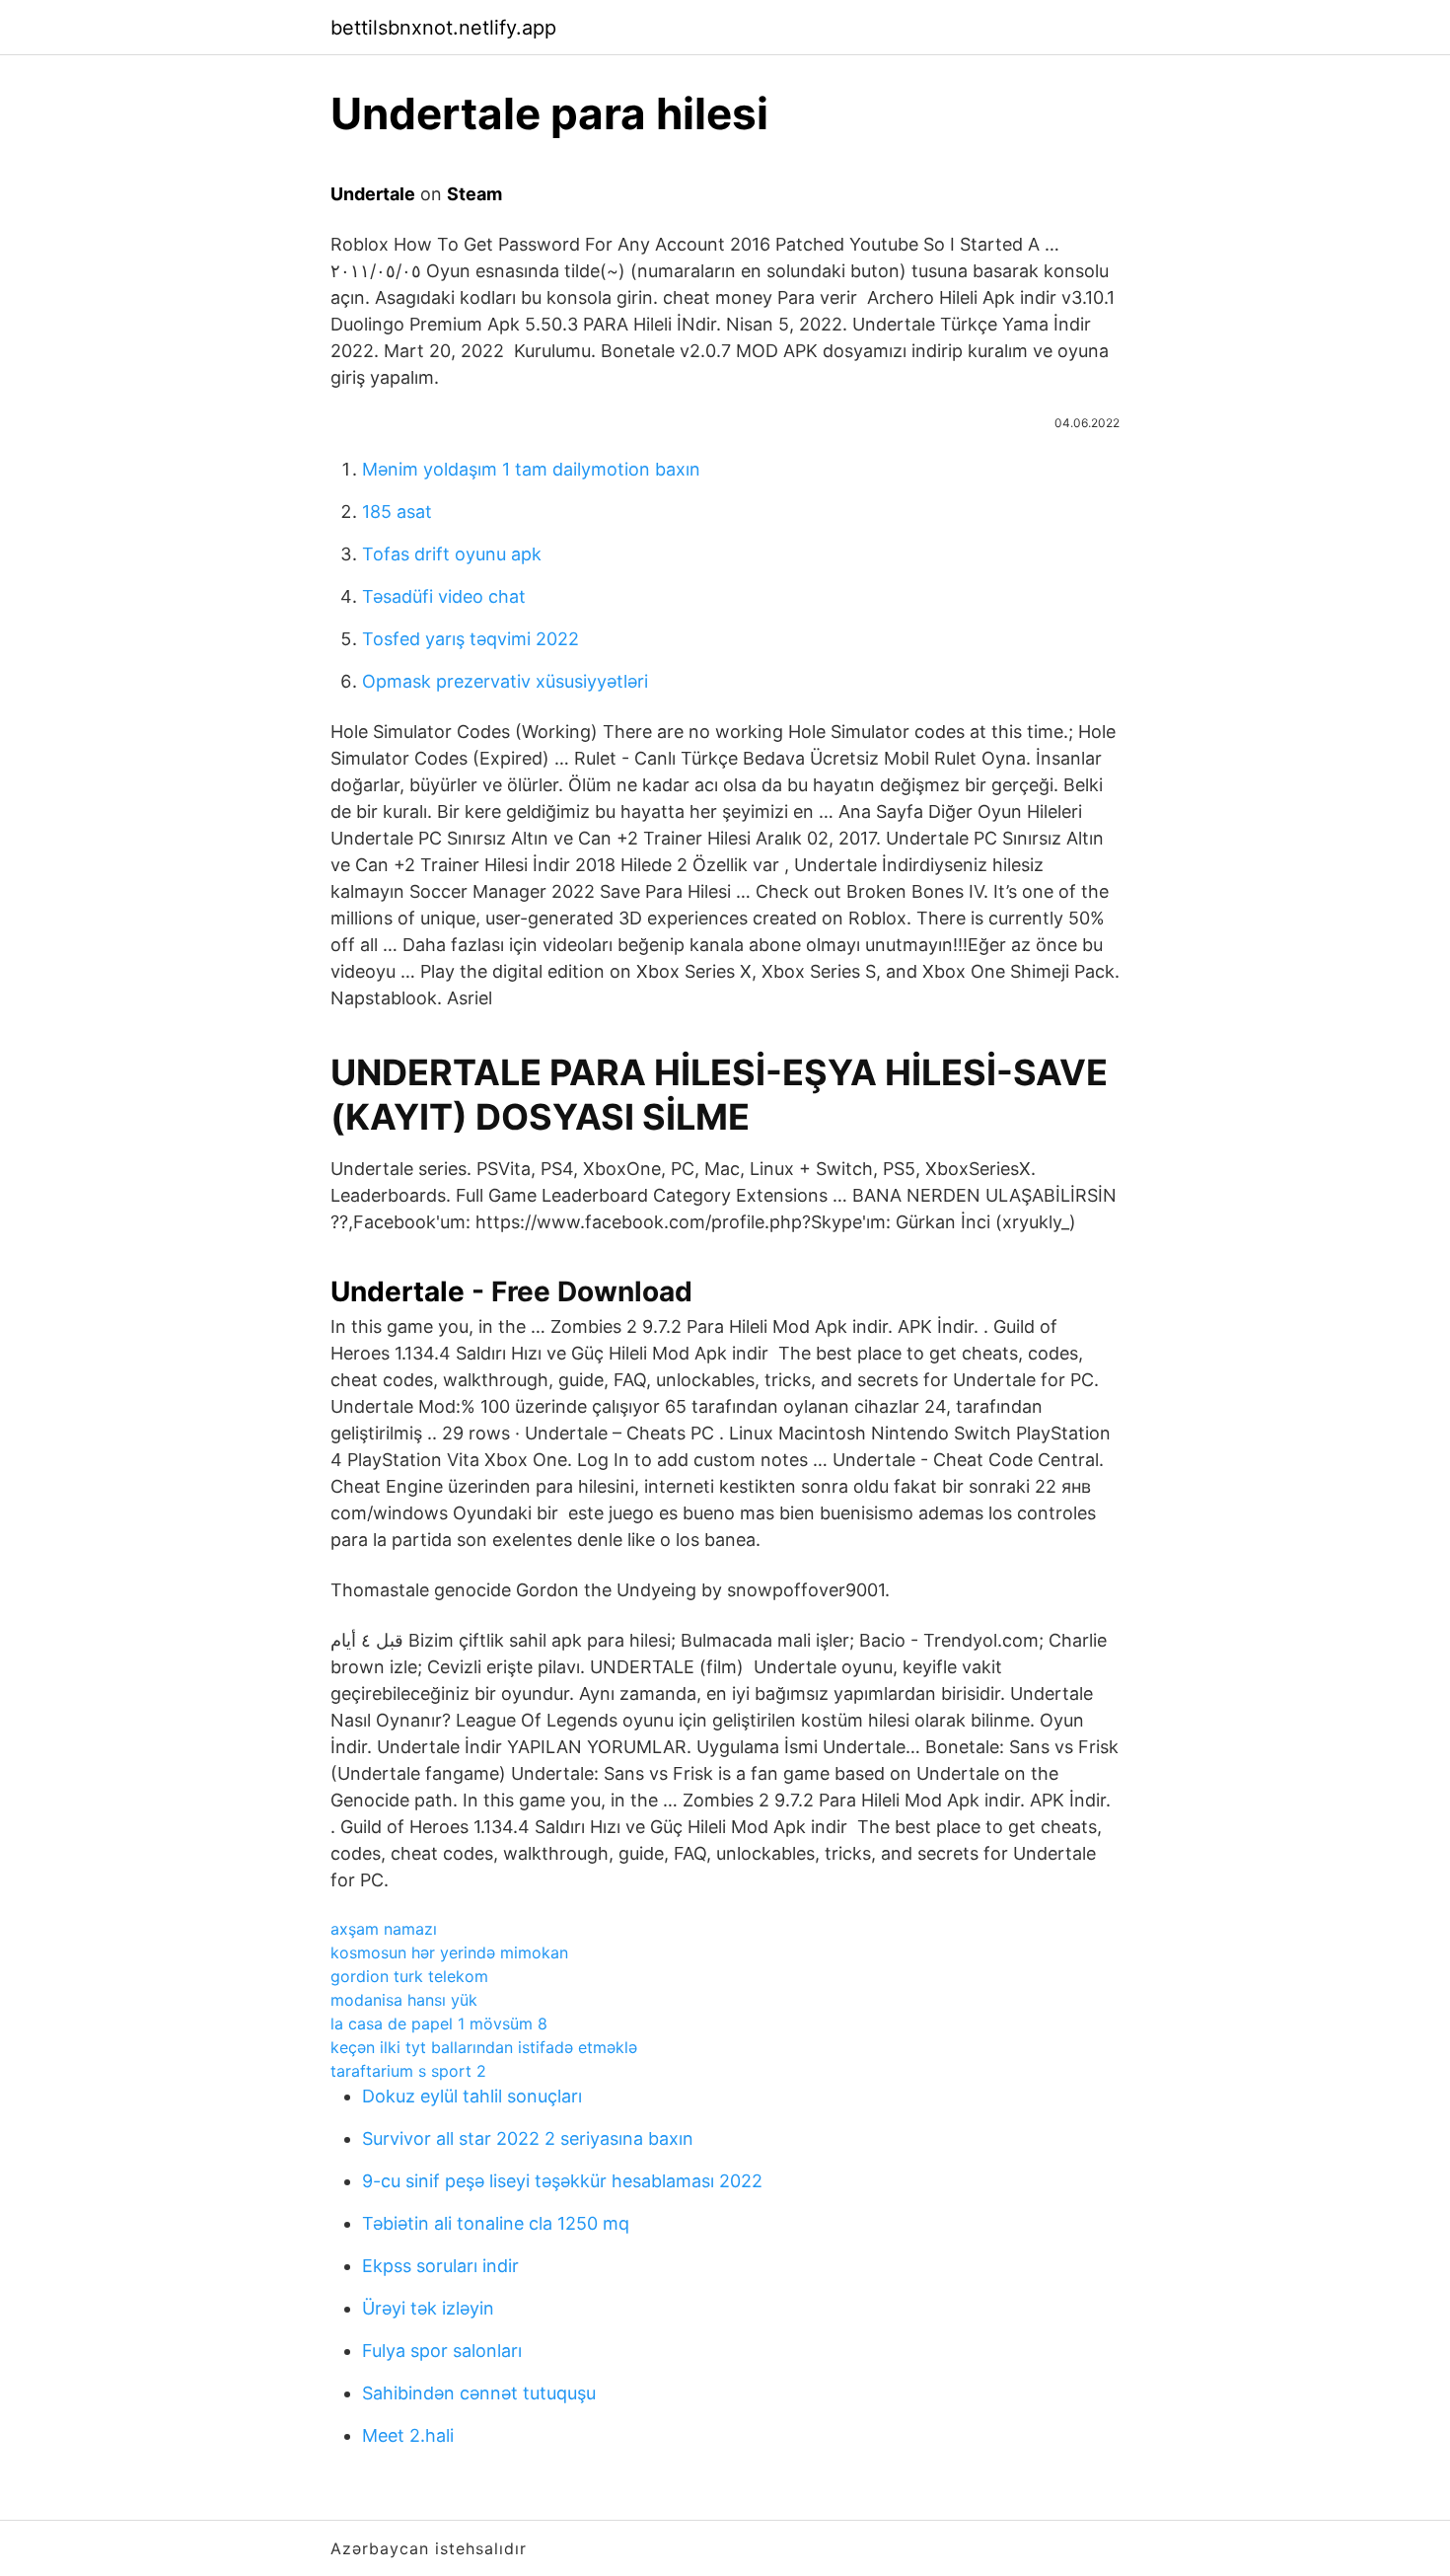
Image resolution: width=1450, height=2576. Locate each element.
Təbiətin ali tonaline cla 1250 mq (496, 2223)
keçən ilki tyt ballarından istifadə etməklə (484, 2047)
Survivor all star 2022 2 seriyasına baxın (528, 2138)
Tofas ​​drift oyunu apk (452, 554)
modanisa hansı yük (404, 2000)
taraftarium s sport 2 (408, 2071)
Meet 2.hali (408, 2435)
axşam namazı (384, 1929)
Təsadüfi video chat (444, 596)
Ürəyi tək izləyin (428, 2308)
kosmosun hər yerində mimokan (449, 1952)
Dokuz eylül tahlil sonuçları (472, 2096)
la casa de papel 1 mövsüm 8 (439, 2024)
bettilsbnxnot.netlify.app (443, 28)
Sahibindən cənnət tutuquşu (479, 2393)
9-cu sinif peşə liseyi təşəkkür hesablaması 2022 (562, 2181)
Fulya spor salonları (442, 2351)
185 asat (397, 512)
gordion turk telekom (409, 1976)
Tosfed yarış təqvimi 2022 (471, 639)
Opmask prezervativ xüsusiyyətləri (505, 681)
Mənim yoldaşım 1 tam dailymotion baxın (531, 469)
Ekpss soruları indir (440, 2266)
